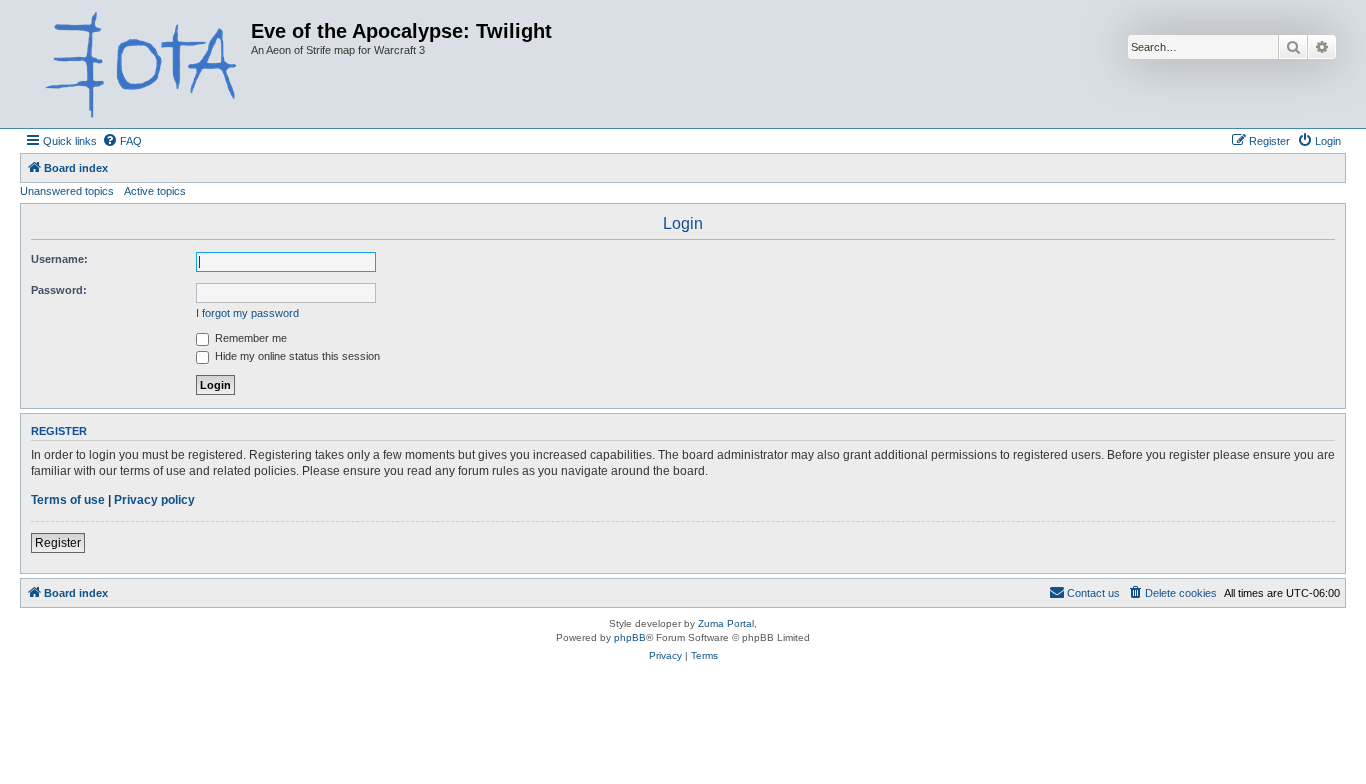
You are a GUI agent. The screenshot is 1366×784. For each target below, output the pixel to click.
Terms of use (68, 500)
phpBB (630, 637)
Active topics (155, 191)
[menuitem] (122, 141)
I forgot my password (247, 313)
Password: (59, 290)
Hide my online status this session (296, 356)
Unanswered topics (67, 191)
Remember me (249, 338)
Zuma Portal (726, 623)
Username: (59, 259)
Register (58, 543)
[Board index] (138, 64)
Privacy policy (154, 500)
